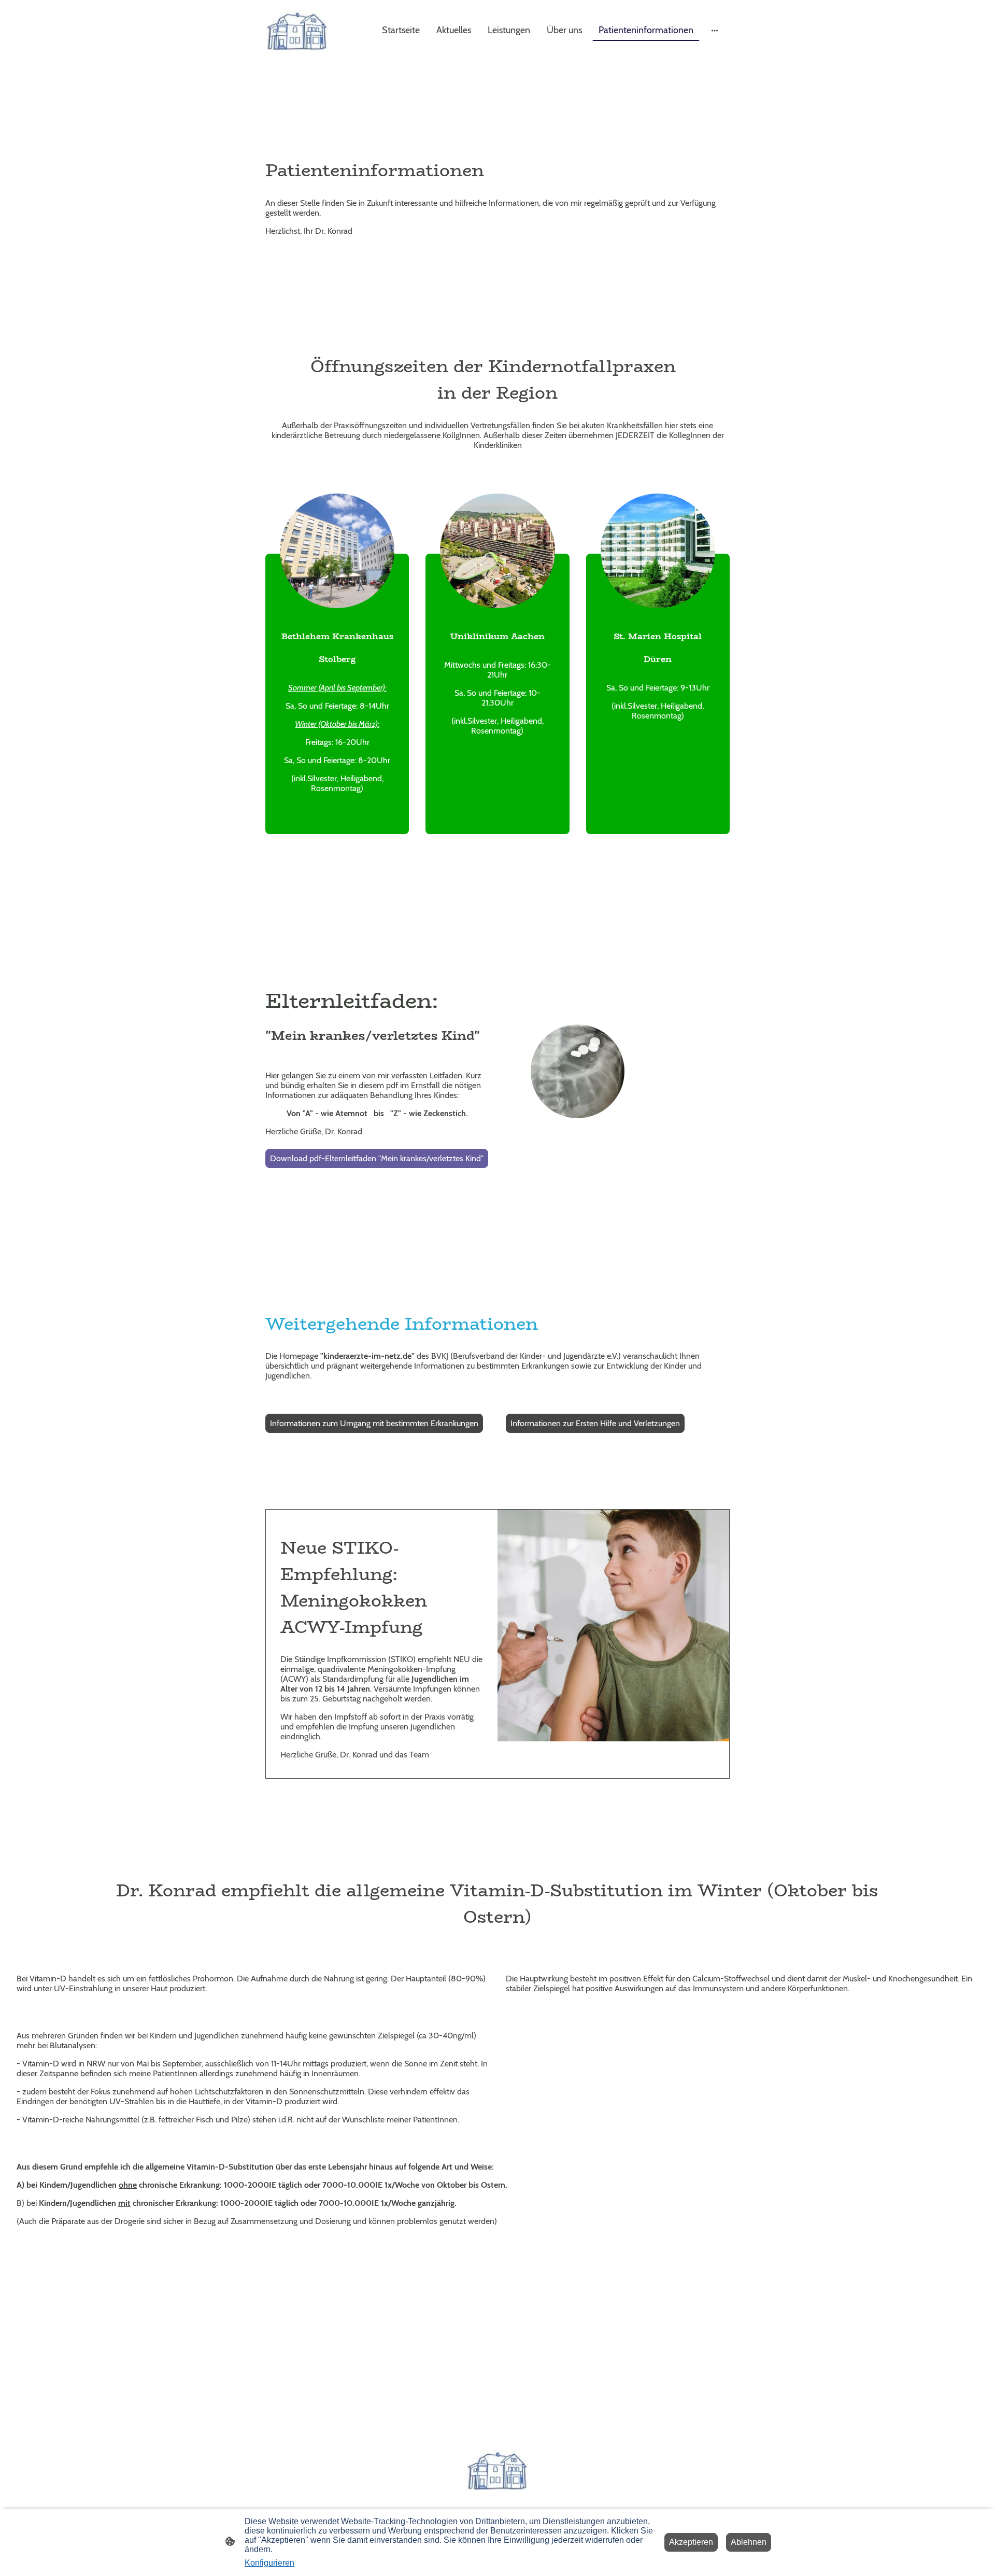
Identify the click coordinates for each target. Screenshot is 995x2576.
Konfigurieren (269, 2563)
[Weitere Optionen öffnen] (715, 30)
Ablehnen (749, 2542)
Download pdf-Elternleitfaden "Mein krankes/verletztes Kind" (377, 1158)
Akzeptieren (691, 2542)
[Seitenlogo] (297, 30)
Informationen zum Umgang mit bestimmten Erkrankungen (374, 1423)
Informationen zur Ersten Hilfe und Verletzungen (595, 1423)
